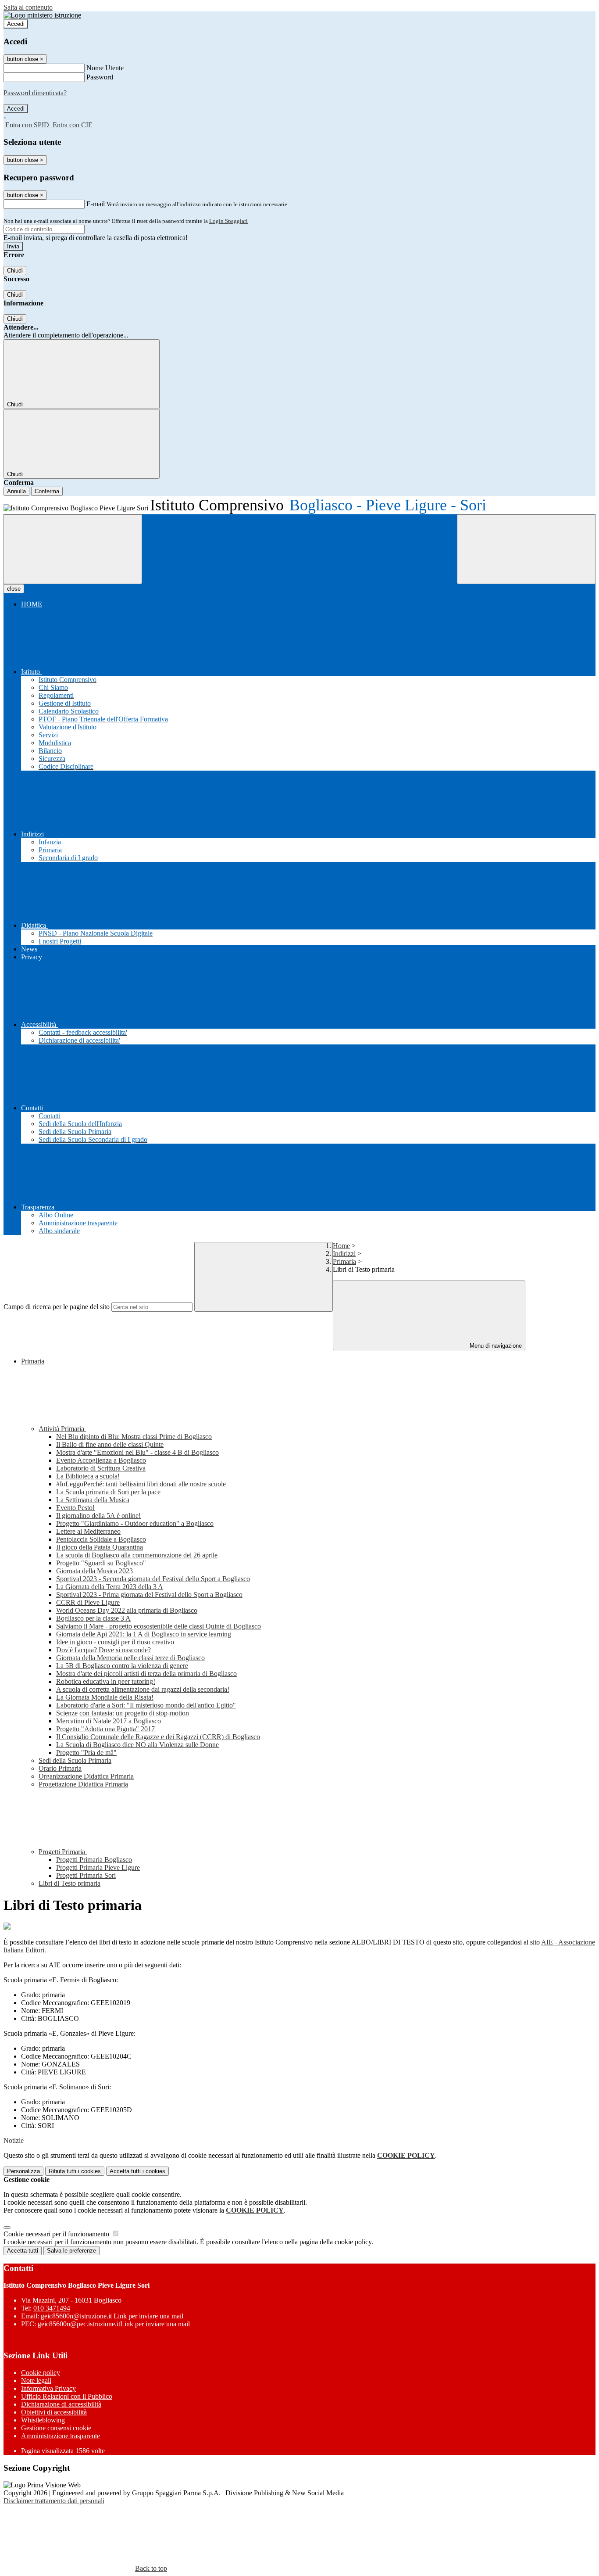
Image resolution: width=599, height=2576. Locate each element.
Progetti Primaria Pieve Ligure (98, 1867)
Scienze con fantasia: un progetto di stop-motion (123, 1713)
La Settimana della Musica (93, 1500)
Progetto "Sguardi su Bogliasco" (101, 1563)
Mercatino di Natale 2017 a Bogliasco (109, 1721)
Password (100, 77)
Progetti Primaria (63, 1852)
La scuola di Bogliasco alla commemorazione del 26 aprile (137, 1555)
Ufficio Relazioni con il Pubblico (67, 2396)
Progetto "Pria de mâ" (86, 1753)
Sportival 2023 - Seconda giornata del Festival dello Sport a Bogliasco (153, 1579)
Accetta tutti (137, 2171)
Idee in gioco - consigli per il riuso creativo (115, 1642)
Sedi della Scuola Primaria (75, 1760)
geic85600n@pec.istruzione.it (114, 2324)
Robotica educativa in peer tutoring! (106, 1681)
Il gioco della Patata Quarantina (100, 1547)
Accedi (16, 24)
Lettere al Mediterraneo (88, 1531)
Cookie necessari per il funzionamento (57, 2234)
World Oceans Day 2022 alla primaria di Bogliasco (127, 1610)
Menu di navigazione (495, 1346)
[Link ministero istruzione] (42, 15)
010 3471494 (52, 2308)
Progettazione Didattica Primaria (83, 1784)
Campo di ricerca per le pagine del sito (57, 1307)
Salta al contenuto (28, 7)
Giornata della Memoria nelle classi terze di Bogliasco (130, 1658)
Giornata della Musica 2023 (94, 1571)
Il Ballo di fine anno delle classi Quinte (110, 1444)
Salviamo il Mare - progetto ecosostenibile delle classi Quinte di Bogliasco (159, 1626)
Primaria (344, 1261)
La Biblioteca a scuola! (88, 1476)
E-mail (96, 204)
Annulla (16, 491)
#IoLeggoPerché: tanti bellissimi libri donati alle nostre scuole (141, 1484)
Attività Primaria (62, 1429)
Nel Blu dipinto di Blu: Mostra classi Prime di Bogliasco (134, 1437)
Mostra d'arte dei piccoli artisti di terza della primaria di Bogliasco (146, 1674)
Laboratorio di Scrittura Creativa (101, 1468)
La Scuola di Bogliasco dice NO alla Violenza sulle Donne (137, 1745)
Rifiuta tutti (75, 2171)
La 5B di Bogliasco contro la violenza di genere (122, 1666)
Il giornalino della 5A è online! (98, 1516)
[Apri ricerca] (526, 549)
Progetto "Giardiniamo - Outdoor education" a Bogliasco (135, 1523)
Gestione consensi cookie (56, 2428)
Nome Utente (105, 68)
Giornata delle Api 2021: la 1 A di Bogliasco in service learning (144, 1634)
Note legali (36, 2380)
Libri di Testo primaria (70, 1883)
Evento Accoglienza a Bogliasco (101, 1460)
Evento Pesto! (75, 1508)
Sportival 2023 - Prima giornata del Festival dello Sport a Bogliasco (149, 1595)
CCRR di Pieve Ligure (88, 1602)
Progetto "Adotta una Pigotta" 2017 (105, 1729)
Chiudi (15, 271)
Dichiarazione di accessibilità (61, 2404)
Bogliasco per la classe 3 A (93, 1618)
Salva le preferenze (71, 2251)
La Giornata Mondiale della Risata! (105, 1697)
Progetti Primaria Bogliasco (94, 1860)
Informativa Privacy (48, 2388)
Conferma (47, 491)
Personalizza (23, 2171)
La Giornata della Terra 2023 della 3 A (110, 1587)
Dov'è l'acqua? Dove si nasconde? (103, 1650)
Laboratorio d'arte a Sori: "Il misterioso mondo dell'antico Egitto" (146, 1705)
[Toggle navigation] (73, 549)
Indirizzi (344, 1254)
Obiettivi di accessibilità (54, 2412)
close (14, 589)
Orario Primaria (60, 1768)
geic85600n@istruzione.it (112, 2316)
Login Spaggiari (228, 221)
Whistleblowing (43, 2420)
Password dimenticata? (35, 93)
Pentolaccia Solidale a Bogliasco (101, 1539)
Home (341, 1246)
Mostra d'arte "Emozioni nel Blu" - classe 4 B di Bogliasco (137, 1452)
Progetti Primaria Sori (86, 1875)
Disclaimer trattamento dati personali (54, 2501)
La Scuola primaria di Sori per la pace (108, 1492)
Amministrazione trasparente (61, 2436)
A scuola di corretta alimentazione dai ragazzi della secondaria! (143, 1689)
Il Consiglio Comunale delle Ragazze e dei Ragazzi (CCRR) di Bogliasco (158, 1737)
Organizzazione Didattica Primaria (86, 1776)
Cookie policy (41, 2373)
